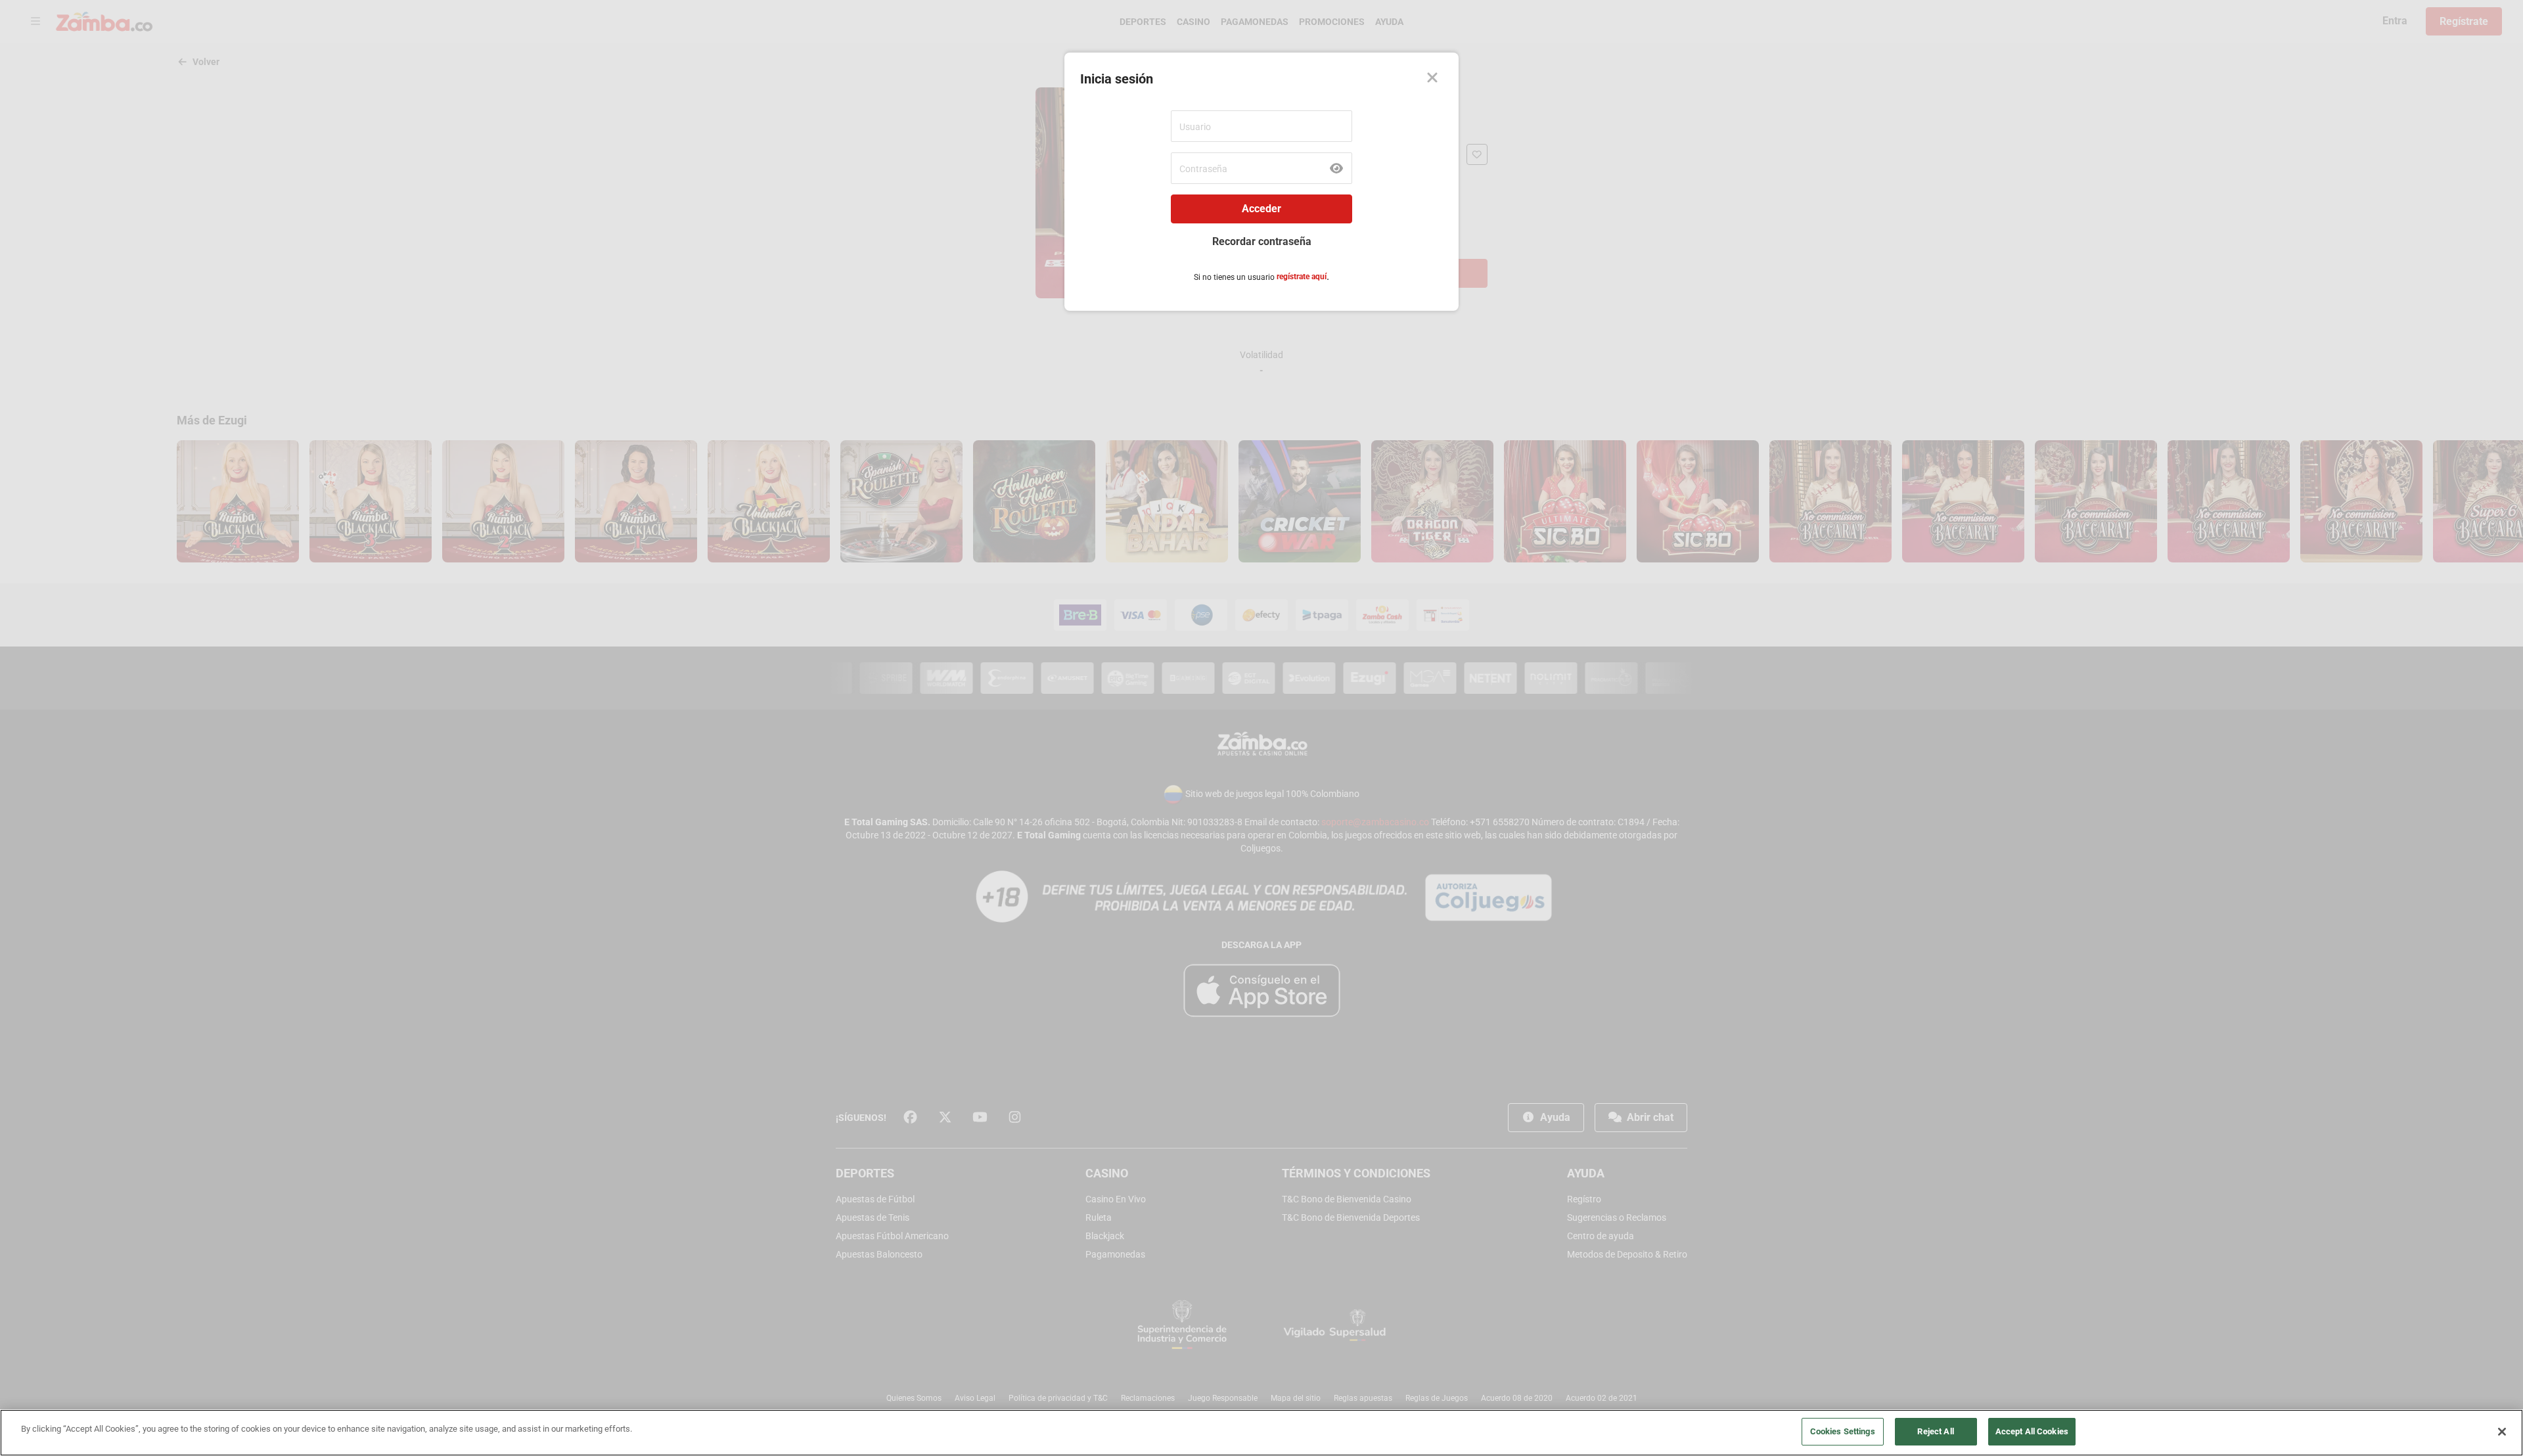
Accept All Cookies (2032, 1431)
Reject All (1935, 1431)
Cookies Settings (1843, 1431)
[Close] (1432, 79)
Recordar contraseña (1262, 241)
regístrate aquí (1302, 277)
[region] (1261, 1433)
